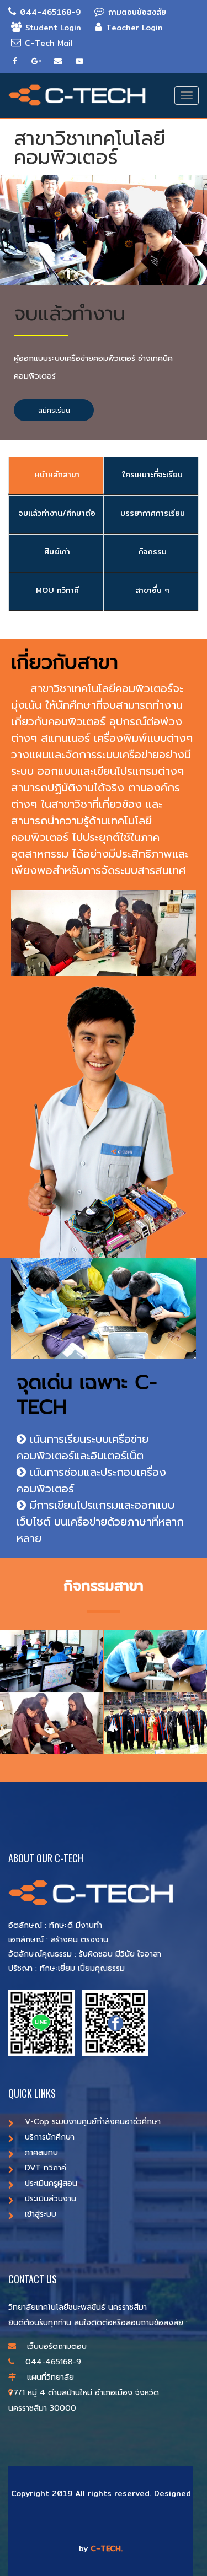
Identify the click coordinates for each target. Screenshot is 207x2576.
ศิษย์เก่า (56, 552)
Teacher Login (134, 28)
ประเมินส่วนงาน (51, 2199)
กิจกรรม (151, 552)
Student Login (53, 28)
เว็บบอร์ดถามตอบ (57, 2346)
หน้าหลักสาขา (56, 475)
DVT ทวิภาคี (46, 2168)
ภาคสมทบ (41, 2152)
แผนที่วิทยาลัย (51, 2377)
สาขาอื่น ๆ (151, 590)
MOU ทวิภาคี (56, 590)
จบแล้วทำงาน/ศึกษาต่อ (56, 513)
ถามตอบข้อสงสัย (137, 12)
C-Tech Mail (49, 43)
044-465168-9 (50, 12)
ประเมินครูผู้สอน (51, 2183)
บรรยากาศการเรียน (151, 513)
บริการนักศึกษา (50, 2137)
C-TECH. (107, 2548)
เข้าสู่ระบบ (41, 2214)
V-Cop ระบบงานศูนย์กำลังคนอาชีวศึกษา (93, 2122)
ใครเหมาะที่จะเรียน (151, 475)
